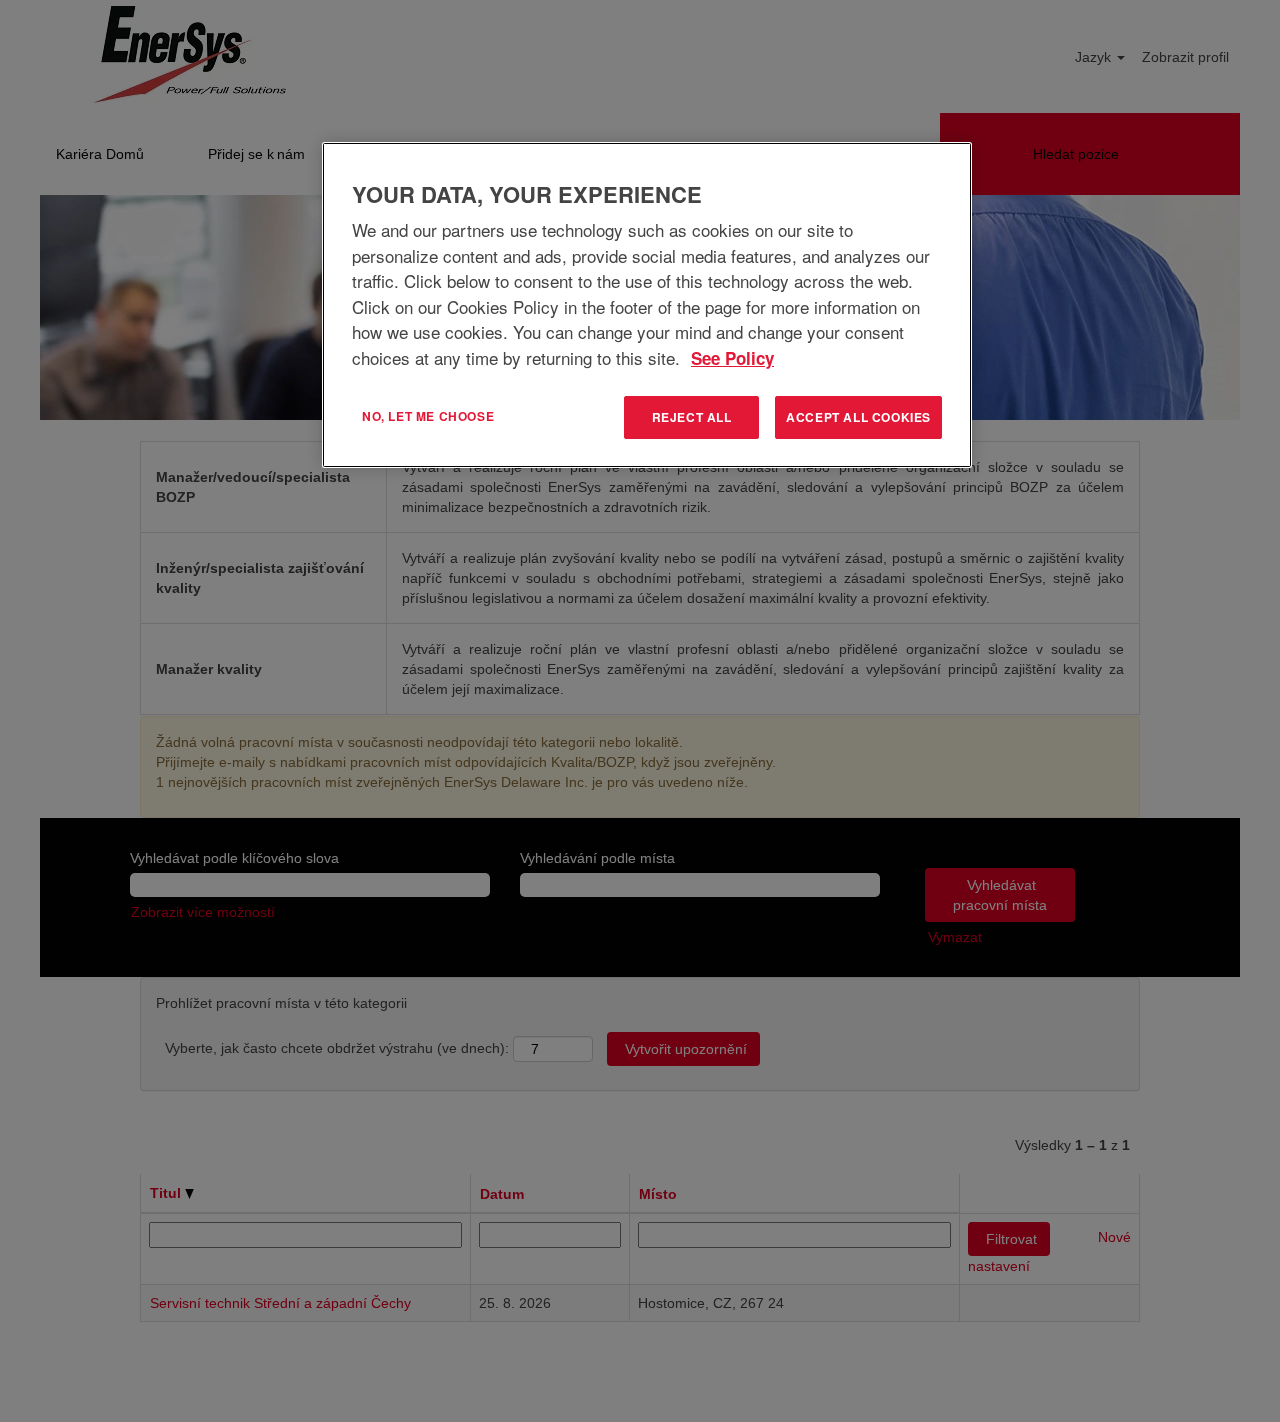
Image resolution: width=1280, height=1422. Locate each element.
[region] (647, 305)
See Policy (732, 358)
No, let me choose (428, 416)
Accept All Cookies (858, 417)
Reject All (692, 417)
